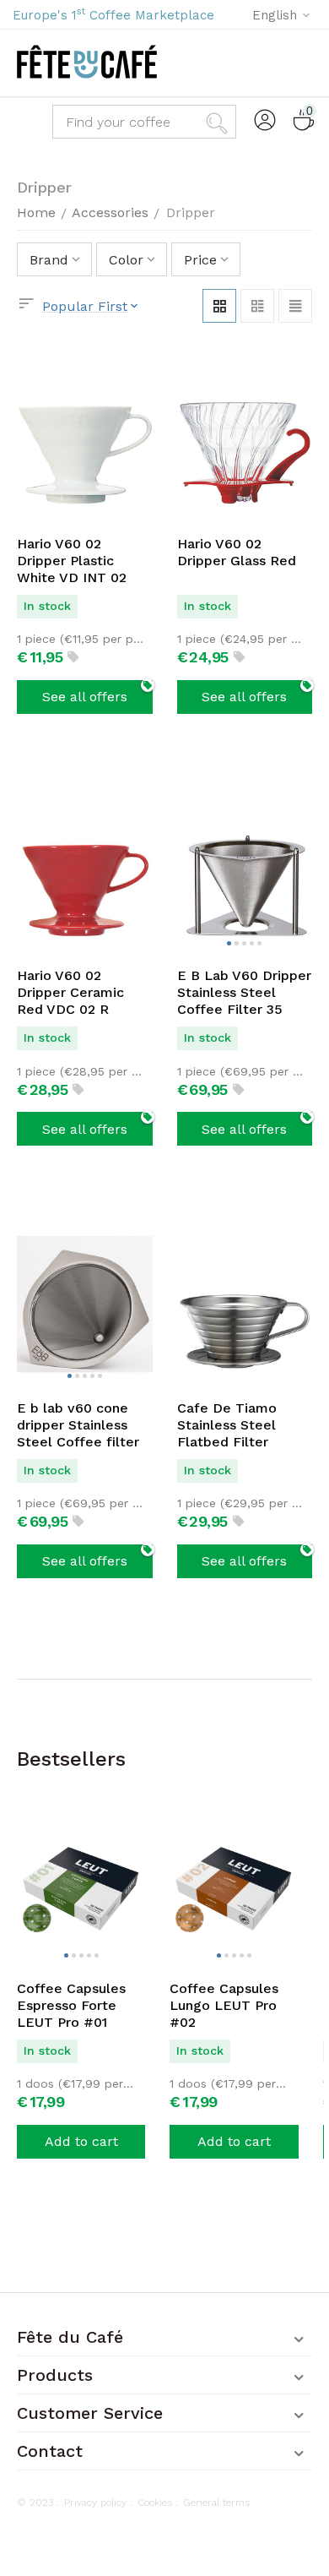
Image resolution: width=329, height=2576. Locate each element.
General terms (216, 2502)
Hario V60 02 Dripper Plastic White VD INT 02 (72, 561)
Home (36, 212)
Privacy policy (95, 2502)
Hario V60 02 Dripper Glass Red (237, 552)
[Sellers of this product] (73, 659)
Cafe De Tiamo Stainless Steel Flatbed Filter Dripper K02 (227, 1425)
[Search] (219, 122)
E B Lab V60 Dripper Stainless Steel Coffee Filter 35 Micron (244, 993)
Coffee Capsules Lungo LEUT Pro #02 (224, 2005)
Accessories (110, 212)
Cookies (155, 2502)
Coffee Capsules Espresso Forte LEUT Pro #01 (71, 2005)
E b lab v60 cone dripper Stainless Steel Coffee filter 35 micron (78, 1425)
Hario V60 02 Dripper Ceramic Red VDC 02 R (70, 992)
